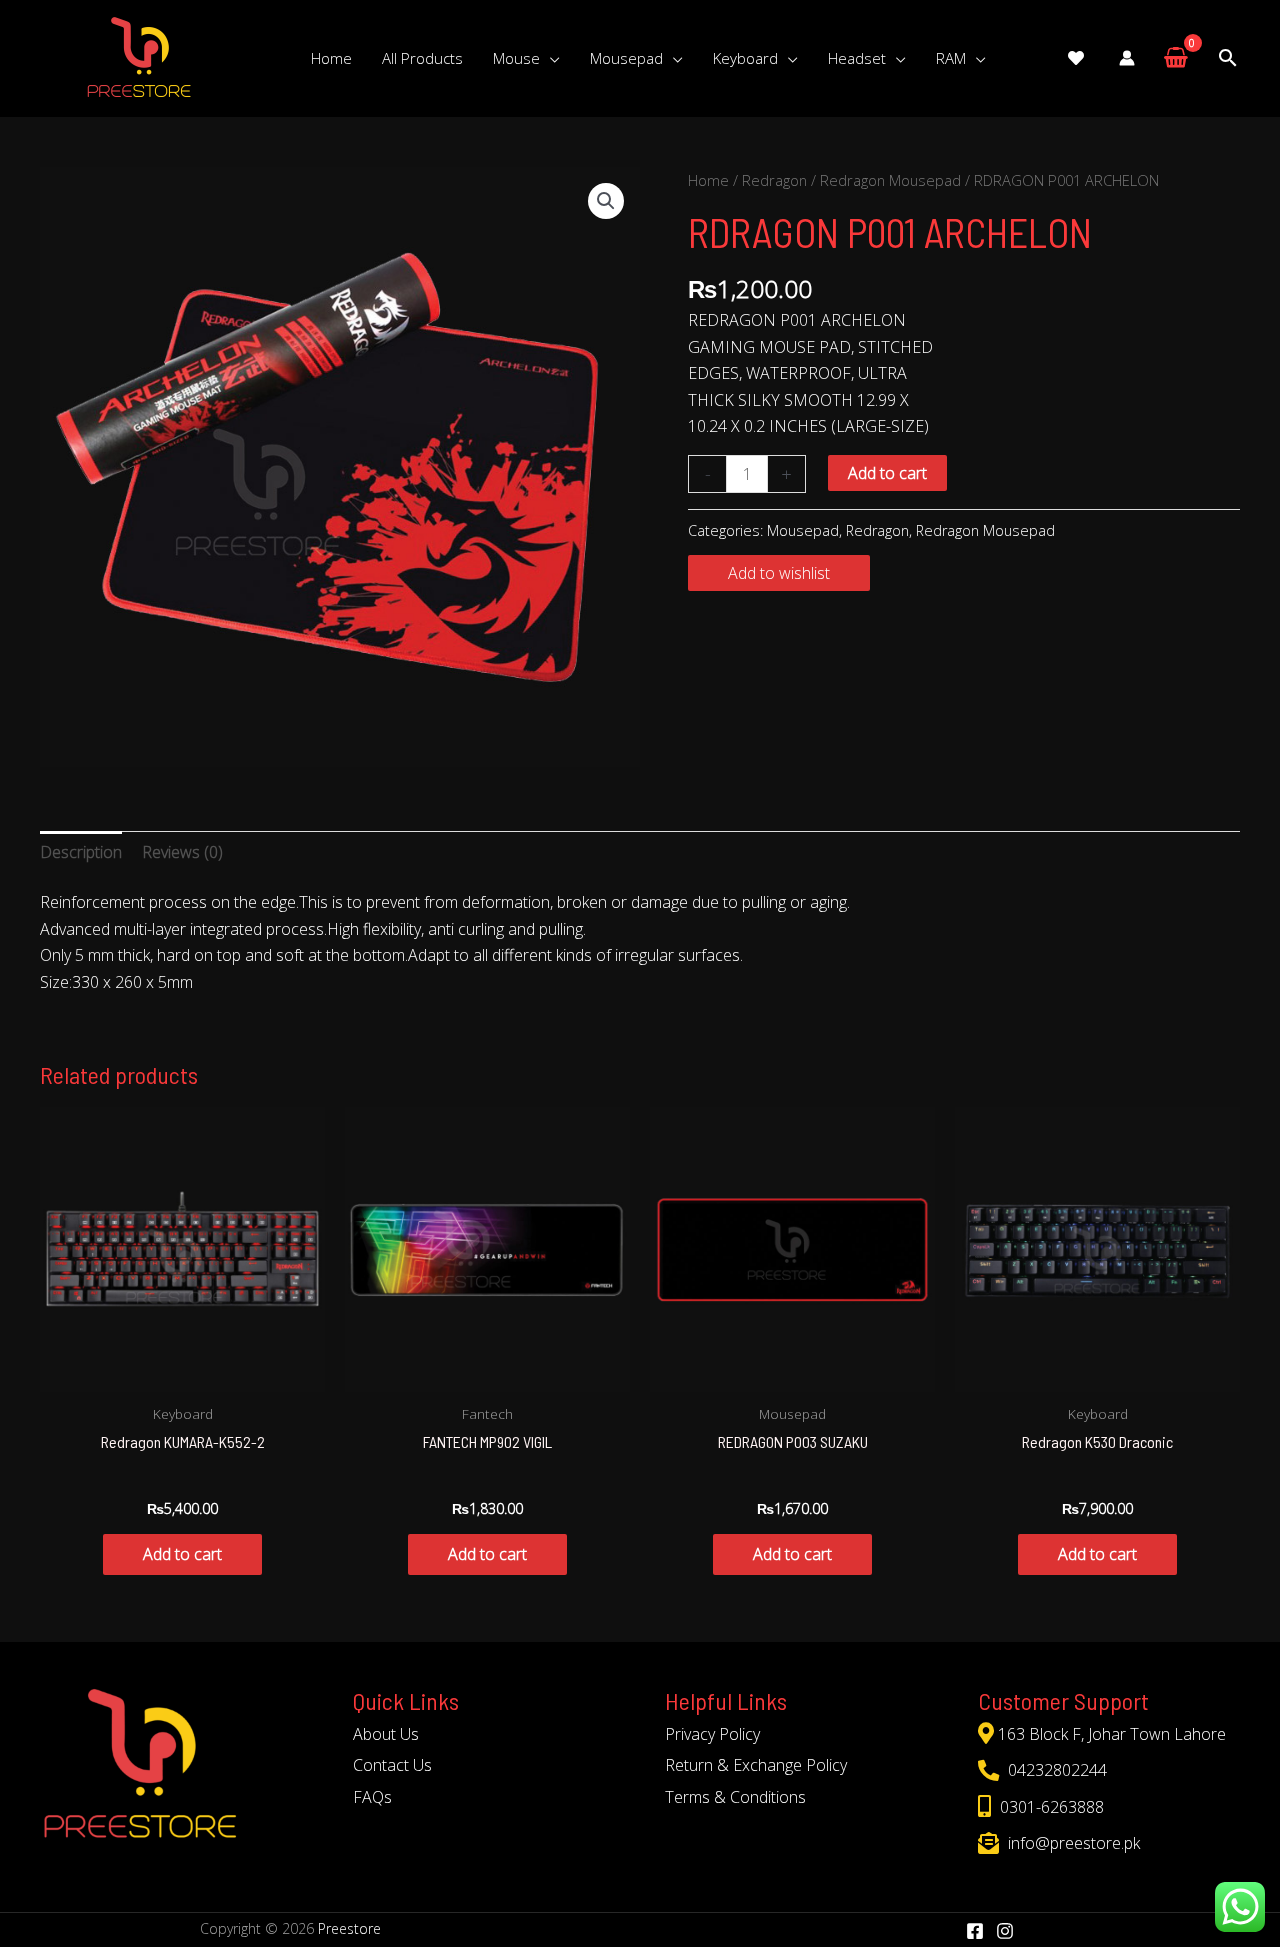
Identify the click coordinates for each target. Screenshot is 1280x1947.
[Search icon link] (1228, 58)
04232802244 (1055, 1770)
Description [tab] (81, 852)
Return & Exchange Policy (756, 1765)
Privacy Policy (712, 1734)
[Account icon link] (1127, 58)
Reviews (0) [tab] (182, 852)
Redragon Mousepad (890, 180)
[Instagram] (1005, 1931)
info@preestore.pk (1072, 1843)
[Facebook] (975, 1931)
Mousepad (803, 530)
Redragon (774, 180)
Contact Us (392, 1765)
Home (708, 180)
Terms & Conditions (735, 1797)
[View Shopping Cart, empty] (1175, 58)
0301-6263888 (1050, 1807)
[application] (550, 58)
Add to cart (887, 473)
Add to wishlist (779, 573)
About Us (386, 1734)
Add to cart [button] (182, 1554)
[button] (606, 201)
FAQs (372, 1797)
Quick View (183, 1373)
